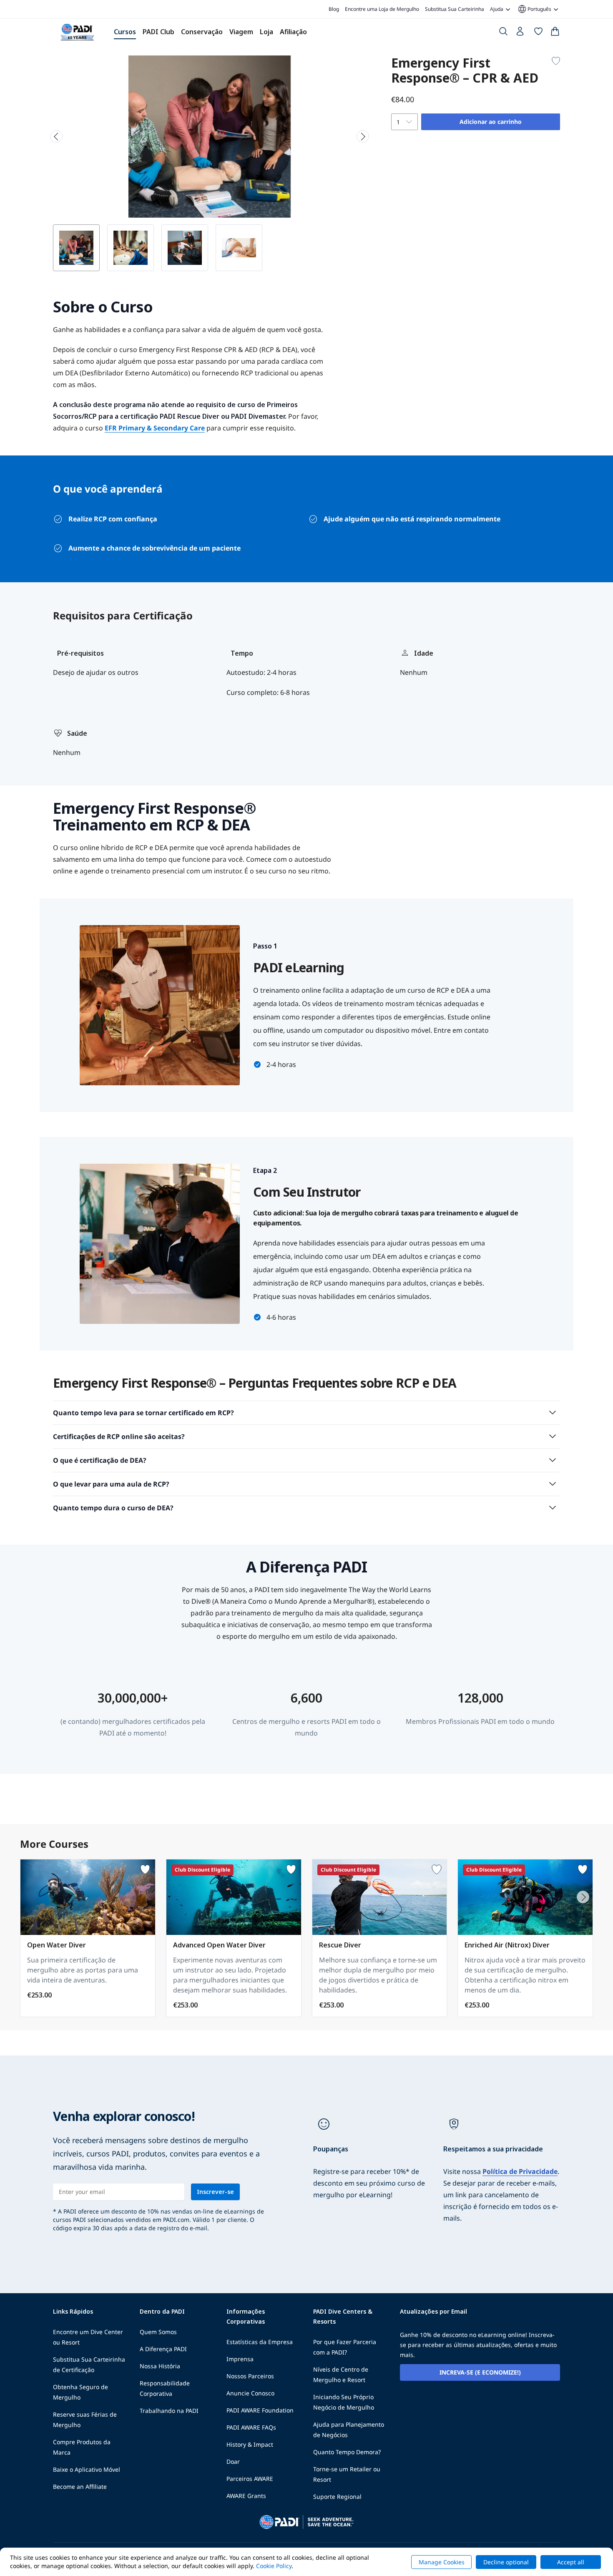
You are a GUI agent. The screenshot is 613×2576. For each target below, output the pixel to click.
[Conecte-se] (521, 33)
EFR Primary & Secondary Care (155, 428)
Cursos (125, 32)
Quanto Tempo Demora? (347, 2452)
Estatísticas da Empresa (260, 2342)
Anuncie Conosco (250, 2393)
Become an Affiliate (80, 2487)
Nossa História (160, 2366)
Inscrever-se (215, 2192)
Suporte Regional (337, 2497)
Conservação (202, 32)
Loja (266, 32)
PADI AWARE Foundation (260, 2410)
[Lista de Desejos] (538, 33)
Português (534, 9)
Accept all (571, 2562)
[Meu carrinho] (555, 33)
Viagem (241, 32)
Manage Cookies (442, 2562)
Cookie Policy (274, 2566)
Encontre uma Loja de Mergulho (382, 9)
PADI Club (158, 32)
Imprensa (240, 2359)
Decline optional (506, 2562)
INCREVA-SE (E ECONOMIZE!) (480, 2372)
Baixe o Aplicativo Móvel (87, 2469)
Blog (334, 9)
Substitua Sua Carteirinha (455, 9)
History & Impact (250, 2444)
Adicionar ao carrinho (491, 122)
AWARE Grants (246, 2496)
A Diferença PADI (163, 2349)
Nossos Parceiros (250, 2376)
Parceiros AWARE (250, 2479)
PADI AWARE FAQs (251, 2427)
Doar (233, 2462)
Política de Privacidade (520, 2171)
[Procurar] (503, 33)
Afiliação (293, 32)
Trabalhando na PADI (169, 2411)
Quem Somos (158, 2332)
